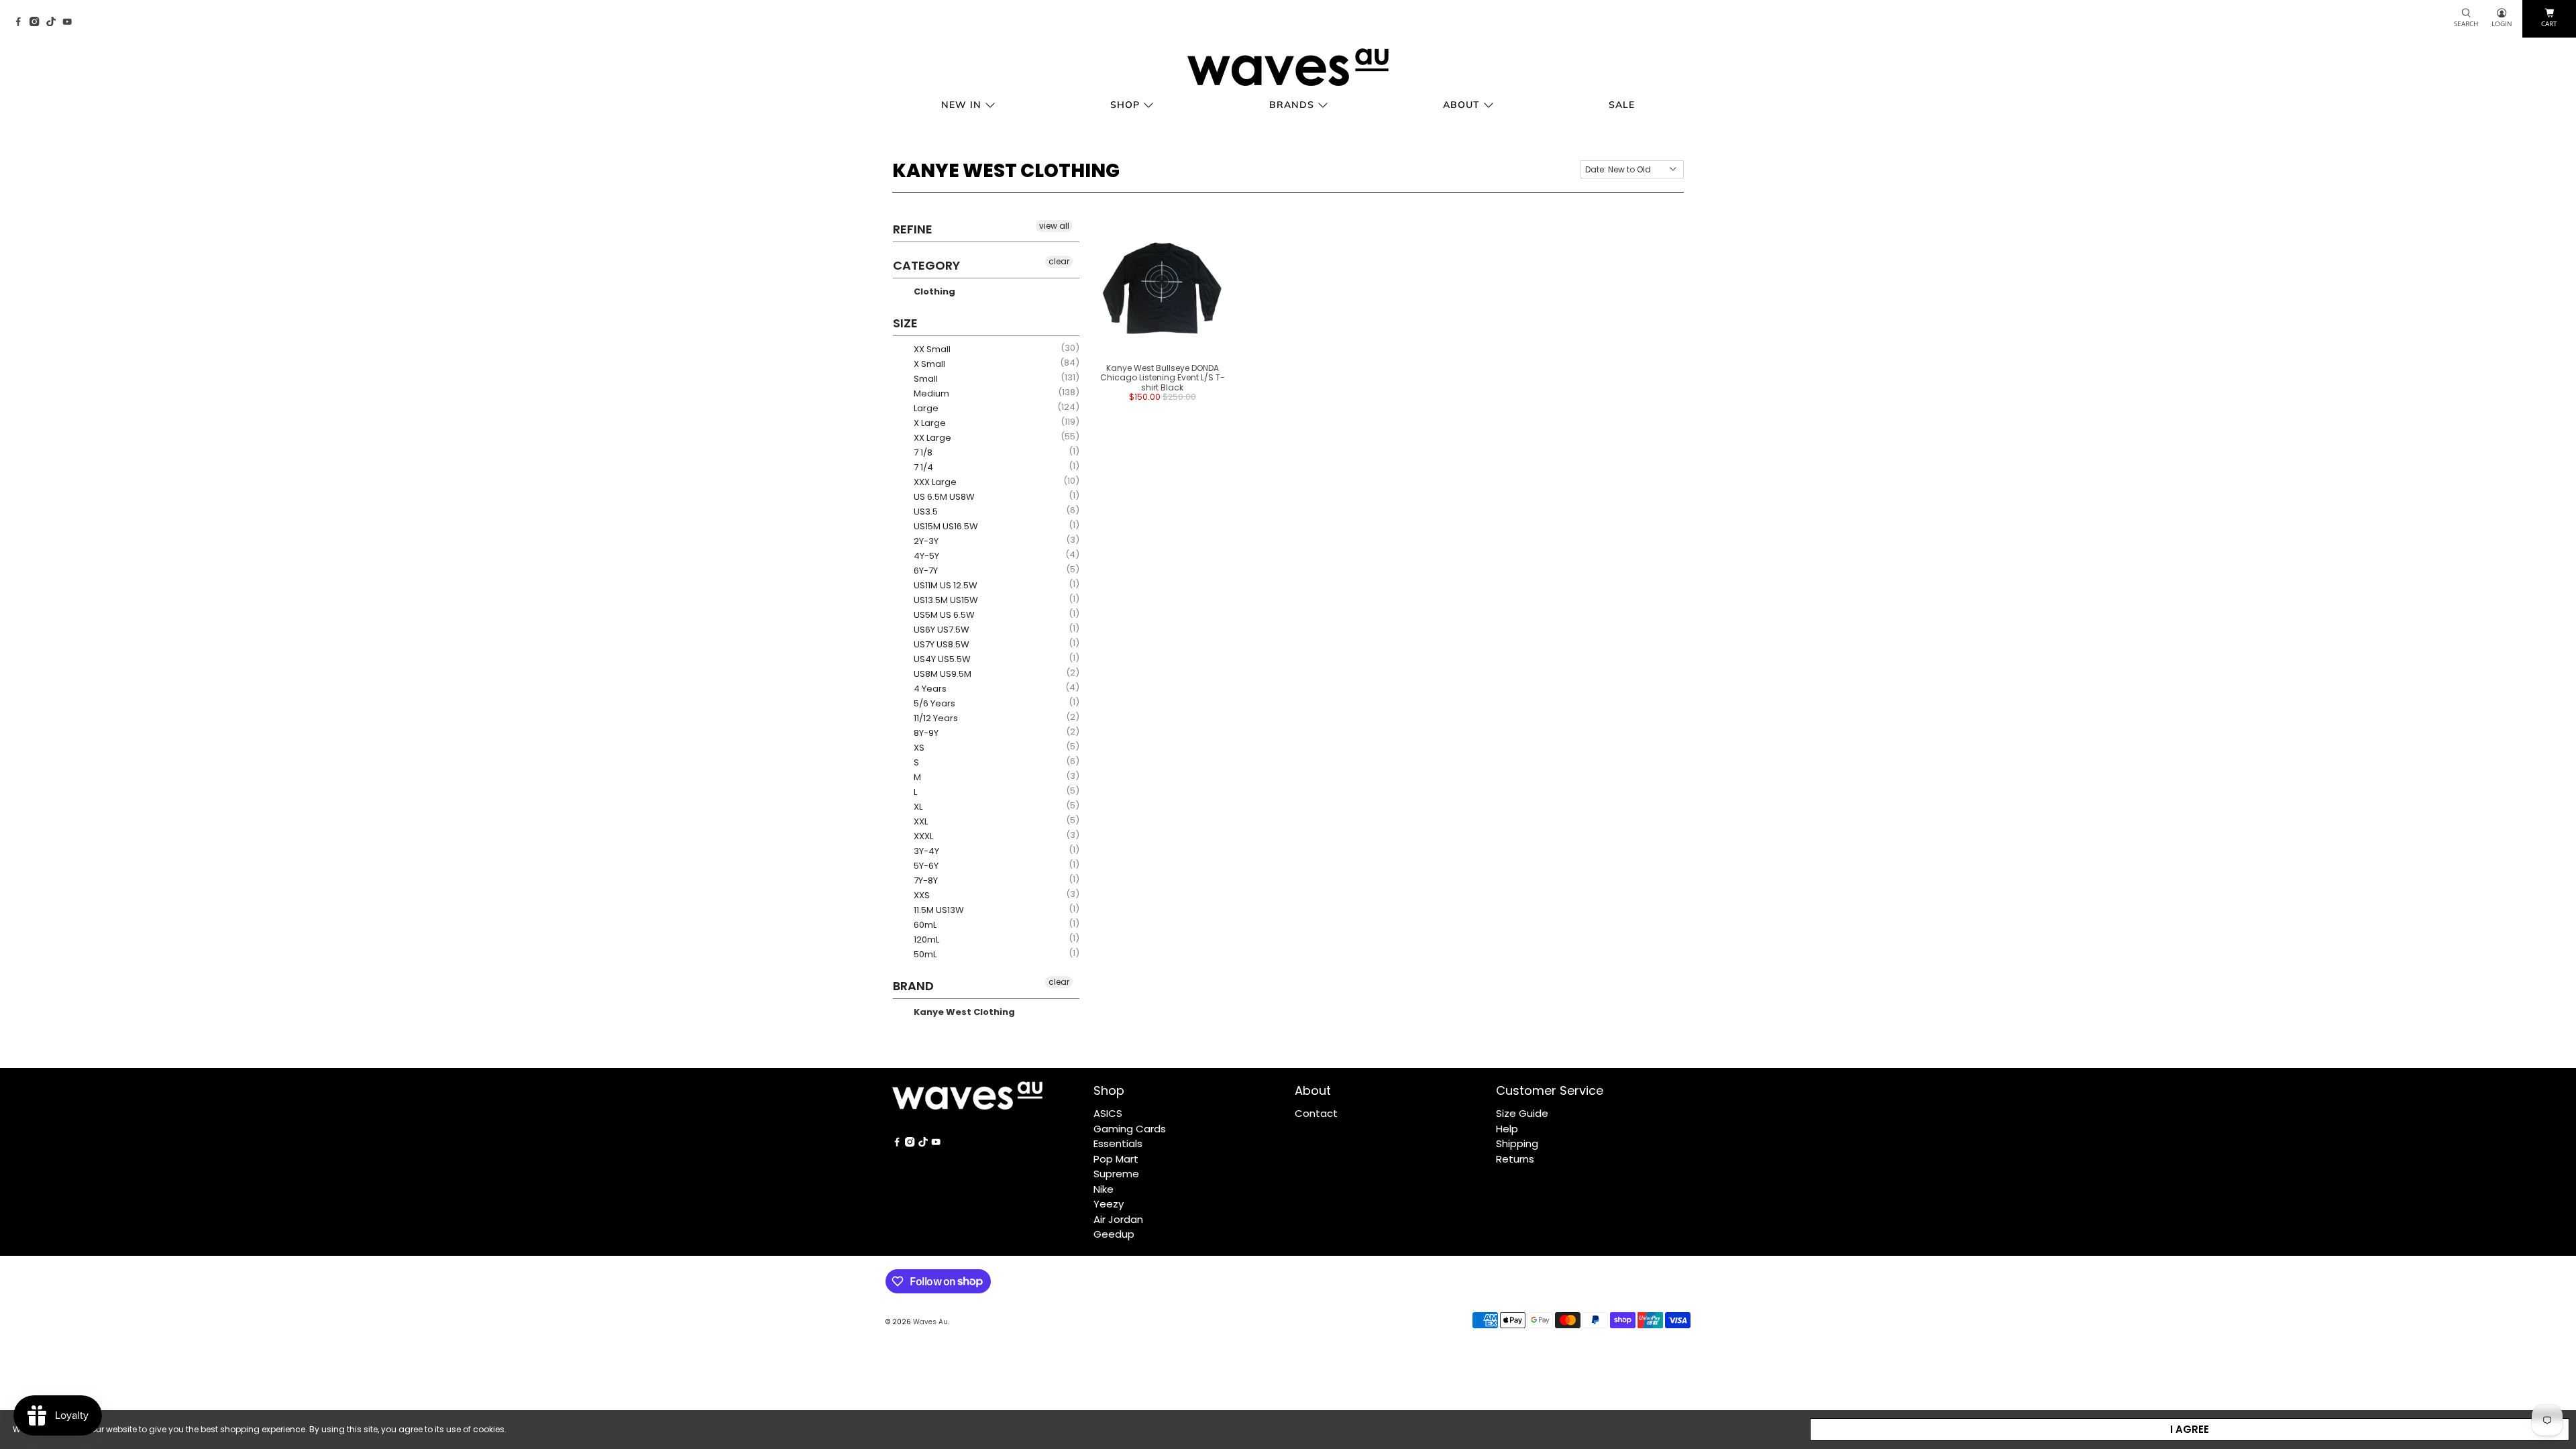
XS (918, 748)
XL (917, 807)
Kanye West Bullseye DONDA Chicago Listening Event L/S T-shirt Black (1163, 378)
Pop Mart (1116, 1159)
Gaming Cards (1130, 1129)
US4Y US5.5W (941, 659)
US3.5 (925, 512)
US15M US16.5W (945, 526)
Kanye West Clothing (963, 1012)
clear (1059, 261)
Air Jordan (1118, 1219)
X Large (929, 423)
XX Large (931, 438)
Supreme (1116, 1174)
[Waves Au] (1288, 67)
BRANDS (1292, 105)
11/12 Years (935, 718)
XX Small (931, 349)
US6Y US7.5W (941, 630)
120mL (925, 940)
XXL (920, 821)
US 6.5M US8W (943, 497)
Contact (1316, 1113)
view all (1054, 226)
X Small (928, 364)
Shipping (1517, 1143)
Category (926, 265)
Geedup (1114, 1234)
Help (1507, 1129)
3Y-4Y (925, 851)
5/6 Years (933, 703)
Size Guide (1522, 1113)
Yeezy (1109, 1204)
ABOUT (1461, 105)
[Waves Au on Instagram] (38, 22)
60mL (924, 925)
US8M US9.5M (942, 674)
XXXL (922, 836)
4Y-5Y (925, 556)
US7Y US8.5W (941, 644)
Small (925, 379)
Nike (1104, 1189)
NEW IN (961, 105)
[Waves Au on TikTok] (54, 22)
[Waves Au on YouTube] (70, 22)
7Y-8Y (925, 880)
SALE (1622, 105)
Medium (930, 393)
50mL (924, 954)
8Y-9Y (925, 733)
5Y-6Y (925, 866)
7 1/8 (922, 452)
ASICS (1108, 1113)
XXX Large (934, 482)
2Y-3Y (925, 541)
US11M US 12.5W (945, 585)
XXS (921, 895)
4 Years (929, 689)
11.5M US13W (938, 910)
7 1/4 (922, 467)
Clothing (933, 291)
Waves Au (930, 1322)
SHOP (1125, 105)
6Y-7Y (925, 571)
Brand (913, 986)
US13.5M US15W (945, 600)
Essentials (1118, 1143)
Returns (1515, 1159)
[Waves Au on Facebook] (21, 22)
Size (905, 323)
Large (925, 408)
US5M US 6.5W (943, 615)
